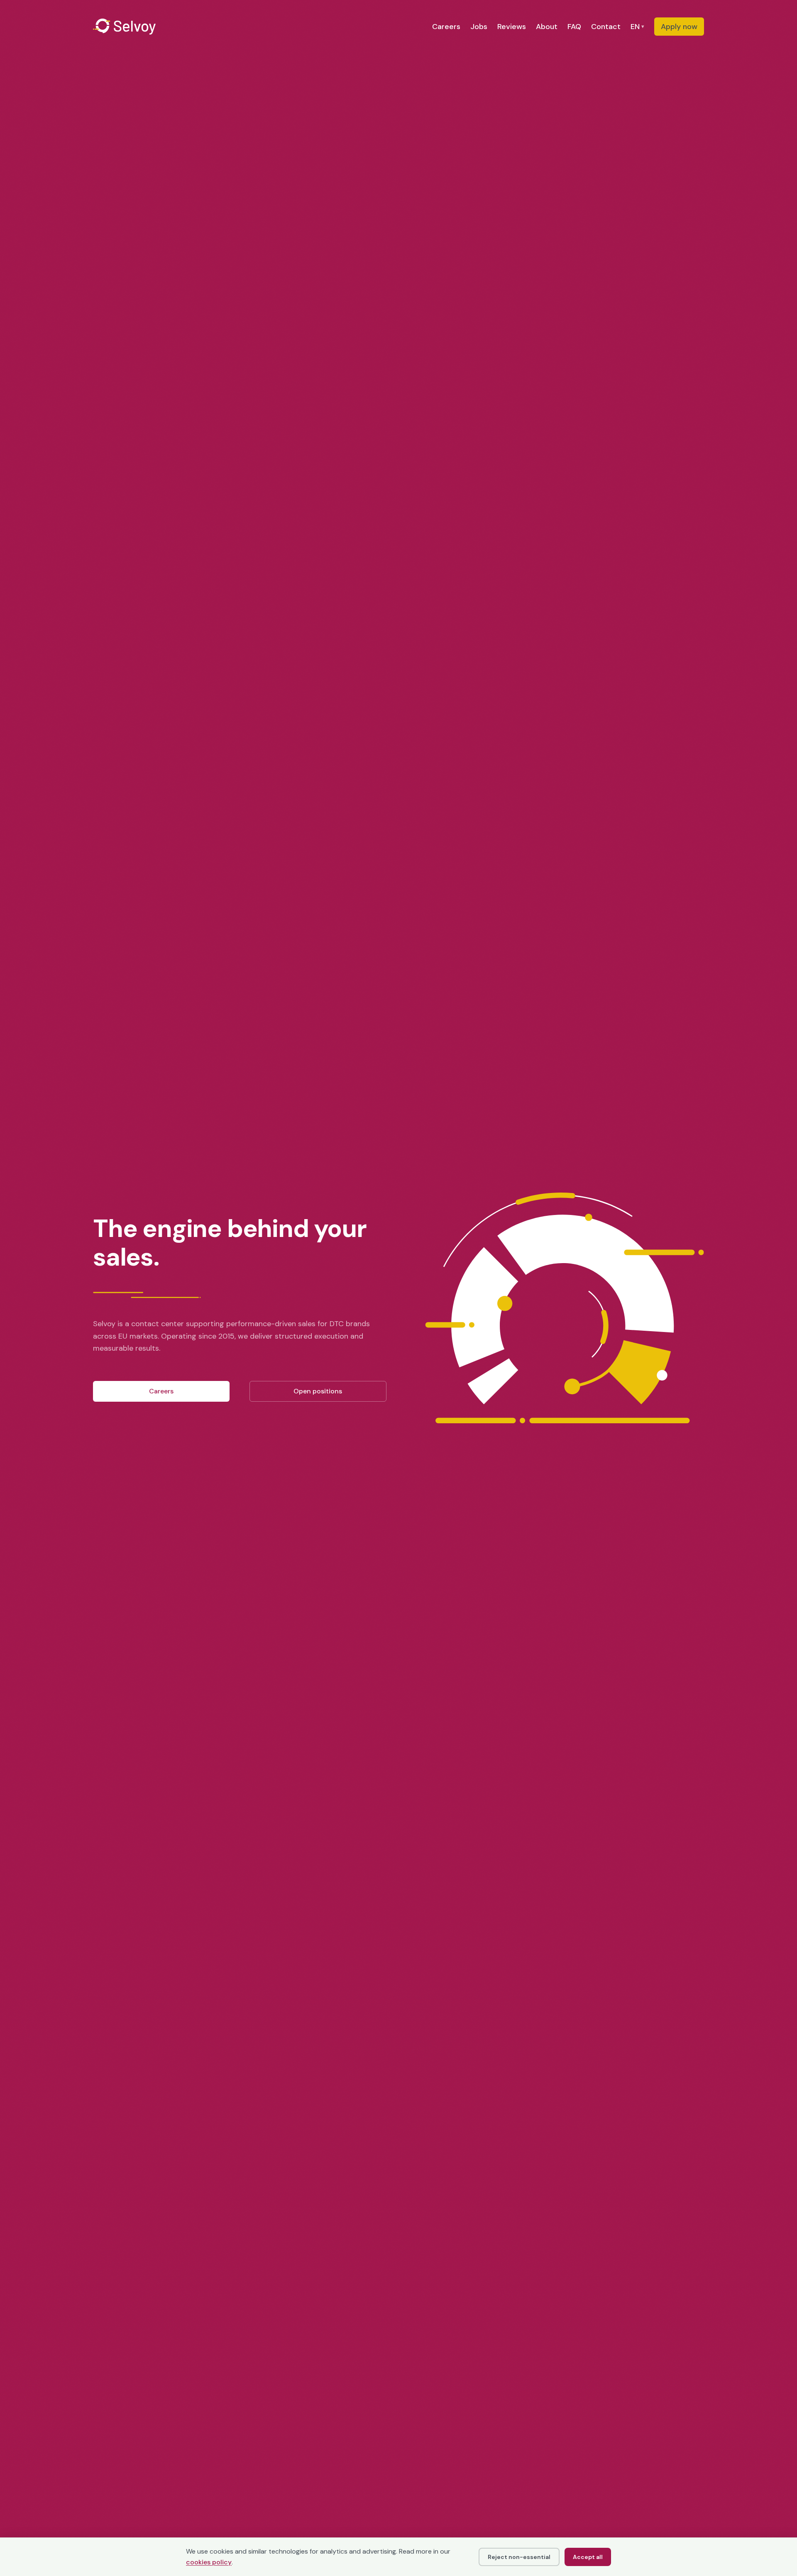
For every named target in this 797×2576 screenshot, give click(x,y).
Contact (606, 27)
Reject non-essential (519, 2557)
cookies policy (209, 2562)
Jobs (479, 27)
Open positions (318, 1391)
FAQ (574, 27)
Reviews (512, 27)
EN (637, 27)
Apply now (679, 27)
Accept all (588, 2557)
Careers (446, 27)
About (547, 27)
